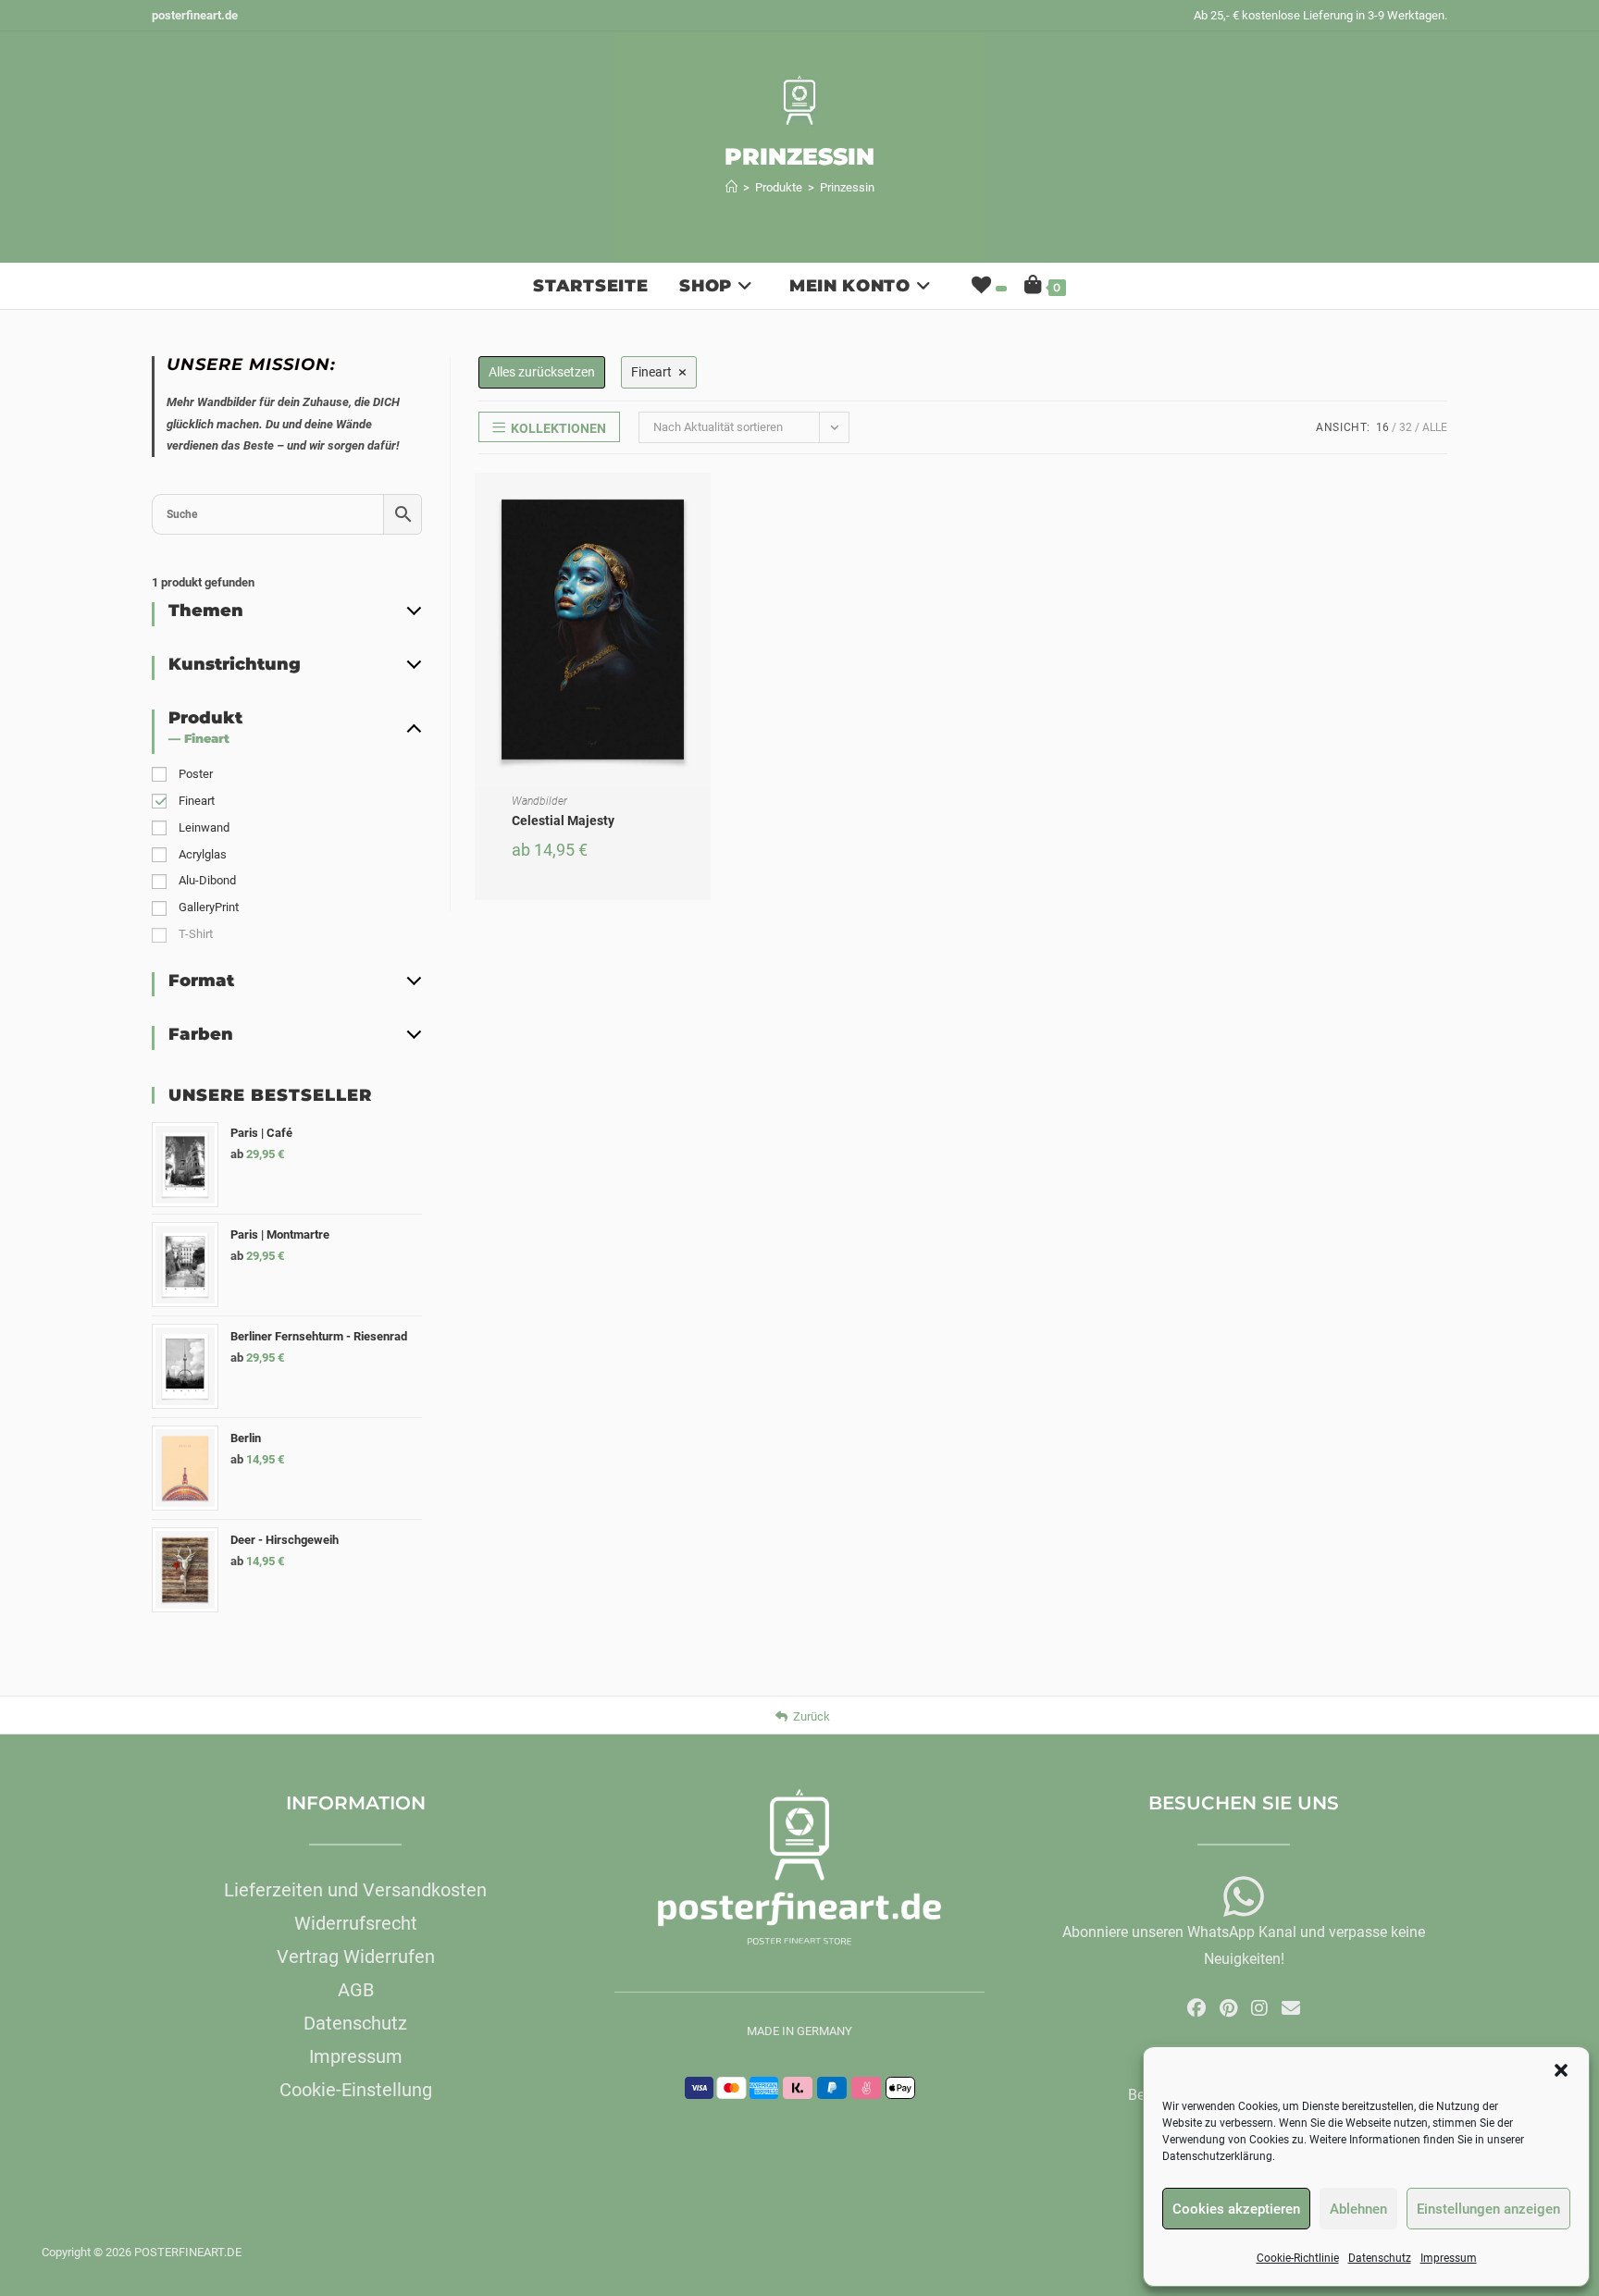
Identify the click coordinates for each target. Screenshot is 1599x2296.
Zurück (812, 1716)
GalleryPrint (209, 907)
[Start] (731, 187)
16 (1382, 427)
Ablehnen (1358, 2209)
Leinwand (204, 827)
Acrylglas (203, 854)
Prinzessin (847, 187)
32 (1406, 427)
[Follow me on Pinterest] (1228, 2008)
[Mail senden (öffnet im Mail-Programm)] (1291, 2008)
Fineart (197, 801)
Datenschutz (1380, 2258)
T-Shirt (196, 934)
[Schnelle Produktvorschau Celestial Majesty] (701, 505)
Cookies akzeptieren (1236, 2209)
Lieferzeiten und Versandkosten (355, 1890)
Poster (196, 774)
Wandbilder (539, 801)
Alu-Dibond (207, 880)
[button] (1561, 2070)
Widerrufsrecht (356, 1923)
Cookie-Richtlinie (1298, 2258)
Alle (1435, 427)
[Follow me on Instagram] (1259, 2008)
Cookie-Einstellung (356, 2090)
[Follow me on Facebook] (1196, 2008)
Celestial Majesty (563, 821)
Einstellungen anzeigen (1488, 2209)
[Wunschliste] (987, 286)
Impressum (1449, 2258)
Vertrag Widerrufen (356, 1957)
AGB (356, 1990)
